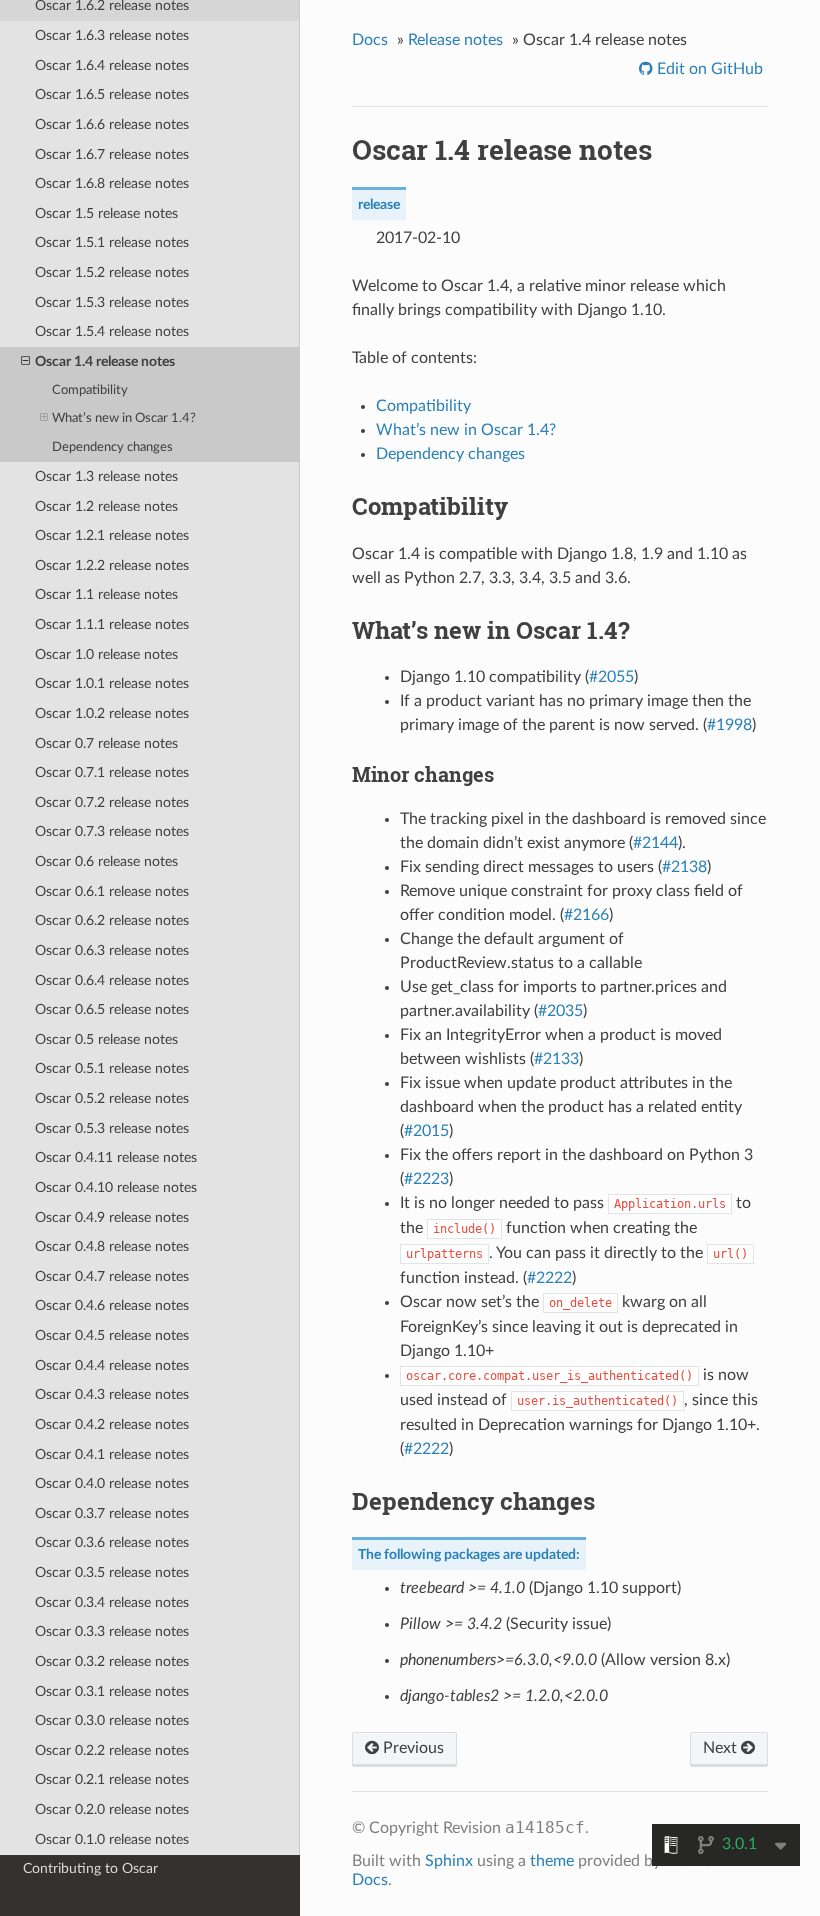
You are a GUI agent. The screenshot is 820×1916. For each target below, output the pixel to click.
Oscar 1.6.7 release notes (112, 154)
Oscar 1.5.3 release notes (112, 302)
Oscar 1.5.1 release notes (112, 242)
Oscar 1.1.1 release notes (112, 624)
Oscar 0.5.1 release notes (112, 1068)
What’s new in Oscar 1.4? (124, 418)
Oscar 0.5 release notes (106, 1039)
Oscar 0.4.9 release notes (112, 1217)
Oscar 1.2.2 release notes (112, 565)
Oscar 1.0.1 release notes (112, 683)
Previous (411, 1748)
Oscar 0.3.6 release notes (112, 1542)
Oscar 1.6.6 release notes (112, 124)
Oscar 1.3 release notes (106, 476)
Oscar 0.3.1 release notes (112, 1691)
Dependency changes (112, 447)
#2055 (611, 677)
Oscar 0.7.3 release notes (112, 831)
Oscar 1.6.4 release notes (112, 65)
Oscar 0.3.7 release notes (112, 1513)
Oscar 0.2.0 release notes (112, 1809)
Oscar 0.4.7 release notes (112, 1276)
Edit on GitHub (708, 69)
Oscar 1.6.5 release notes (112, 94)
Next (722, 1748)
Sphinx (449, 1861)
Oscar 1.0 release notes (106, 654)
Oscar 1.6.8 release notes (112, 183)
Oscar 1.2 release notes (106, 506)
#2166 (586, 915)
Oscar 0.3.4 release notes (112, 1602)
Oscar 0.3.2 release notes (112, 1661)
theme (552, 1861)
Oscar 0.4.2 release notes (112, 1424)
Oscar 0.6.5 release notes (112, 1009)
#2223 (426, 1179)
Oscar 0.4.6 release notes (112, 1305)
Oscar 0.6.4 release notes (112, 980)
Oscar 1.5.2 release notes (112, 272)
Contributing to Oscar (90, 1868)
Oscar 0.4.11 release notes (116, 1157)
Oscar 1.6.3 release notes (112, 35)
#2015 (426, 1131)
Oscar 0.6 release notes (106, 861)
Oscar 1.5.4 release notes (112, 331)
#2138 (684, 867)
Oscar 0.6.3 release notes (112, 950)
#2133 (556, 1059)
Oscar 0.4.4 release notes (112, 1365)
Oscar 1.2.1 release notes (112, 535)
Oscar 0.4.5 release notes (112, 1335)
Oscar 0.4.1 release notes (112, 1454)
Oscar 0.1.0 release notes (112, 1839)
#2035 (560, 1011)
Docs (370, 40)
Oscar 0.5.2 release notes (112, 1098)
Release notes (455, 40)
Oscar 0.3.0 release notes (112, 1720)
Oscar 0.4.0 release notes (112, 1483)
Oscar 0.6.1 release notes (112, 891)
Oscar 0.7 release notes (106, 743)
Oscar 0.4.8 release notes (112, 1246)
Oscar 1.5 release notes (106, 213)
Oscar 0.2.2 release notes (112, 1750)
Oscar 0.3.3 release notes (112, 1631)
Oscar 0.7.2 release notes (112, 802)
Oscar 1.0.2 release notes (112, 713)
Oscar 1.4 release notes (105, 361)
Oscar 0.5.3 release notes (112, 1128)
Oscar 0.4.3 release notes (112, 1394)
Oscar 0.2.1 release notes (112, 1779)
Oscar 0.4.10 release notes (116, 1187)
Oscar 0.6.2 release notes (112, 920)
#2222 (549, 1278)
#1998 (729, 725)
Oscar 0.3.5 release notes (112, 1572)
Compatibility (90, 390)
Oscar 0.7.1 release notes (112, 772)
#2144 (655, 843)
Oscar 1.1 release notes (106, 594)
